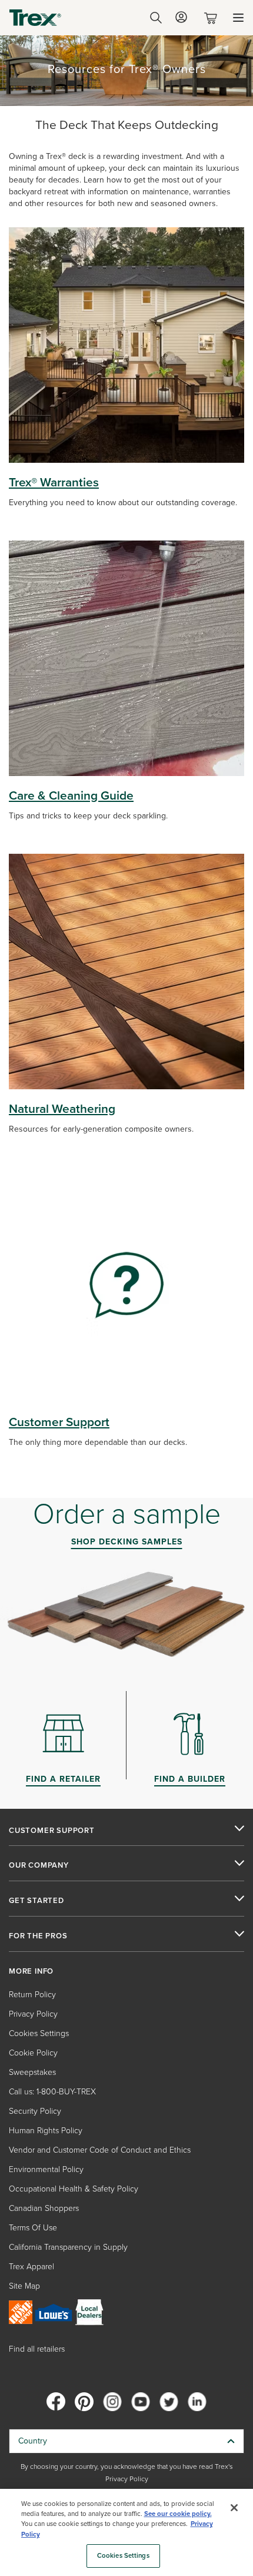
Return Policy (32, 1995)
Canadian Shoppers (44, 2208)
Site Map (24, 2286)
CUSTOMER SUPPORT (52, 1831)
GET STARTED (36, 1901)
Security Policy (35, 2111)
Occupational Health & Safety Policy (74, 2189)
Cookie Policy (33, 2053)
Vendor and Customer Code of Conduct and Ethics (100, 2150)
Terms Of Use (33, 2228)
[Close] (234, 2508)
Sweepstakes (32, 2072)
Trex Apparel (31, 2267)
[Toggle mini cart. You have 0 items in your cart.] (213, 18)
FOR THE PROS (38, 1936)
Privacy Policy (33, 2014)
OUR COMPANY (39, 1865)
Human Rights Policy (46, 2131)
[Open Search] (156, 18)
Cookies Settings (123, 2556)
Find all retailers (37, 2349)
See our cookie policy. (178, 2514)
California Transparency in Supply (68, 2247)
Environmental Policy (46, 2169)
